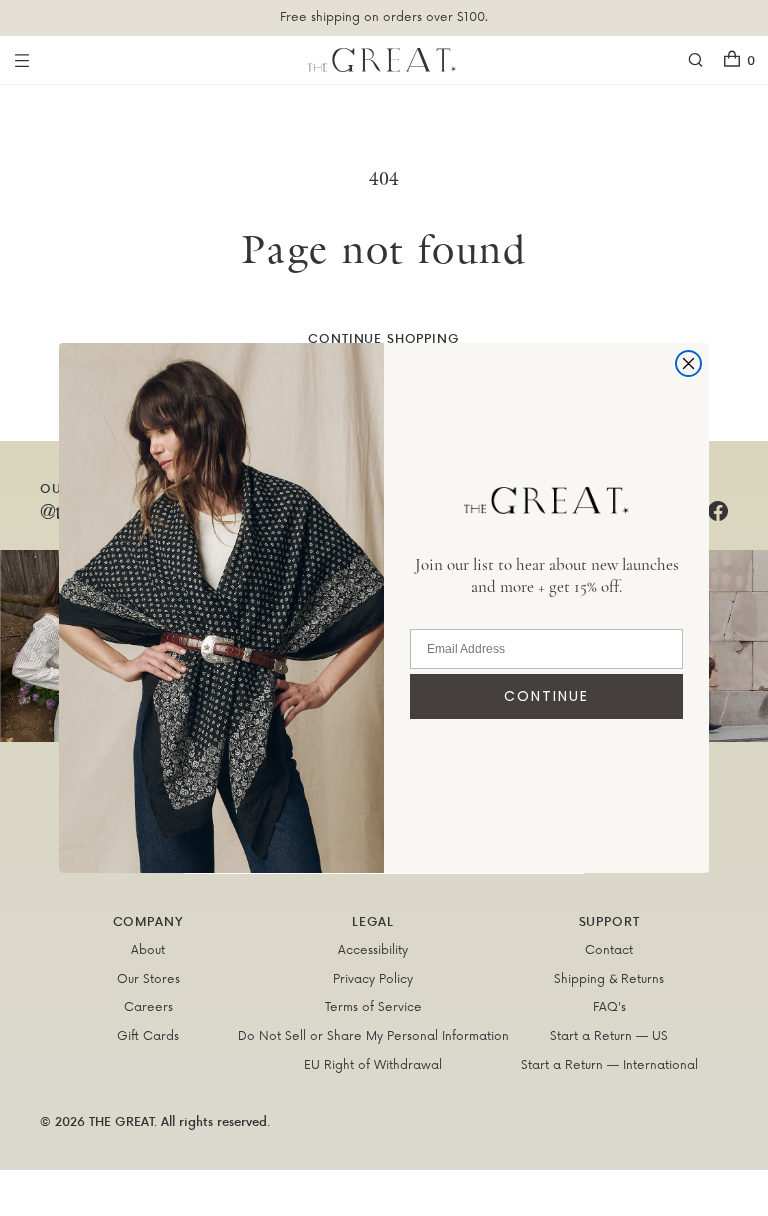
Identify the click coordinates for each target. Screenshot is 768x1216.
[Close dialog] (688, 363)
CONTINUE (546, 696)
